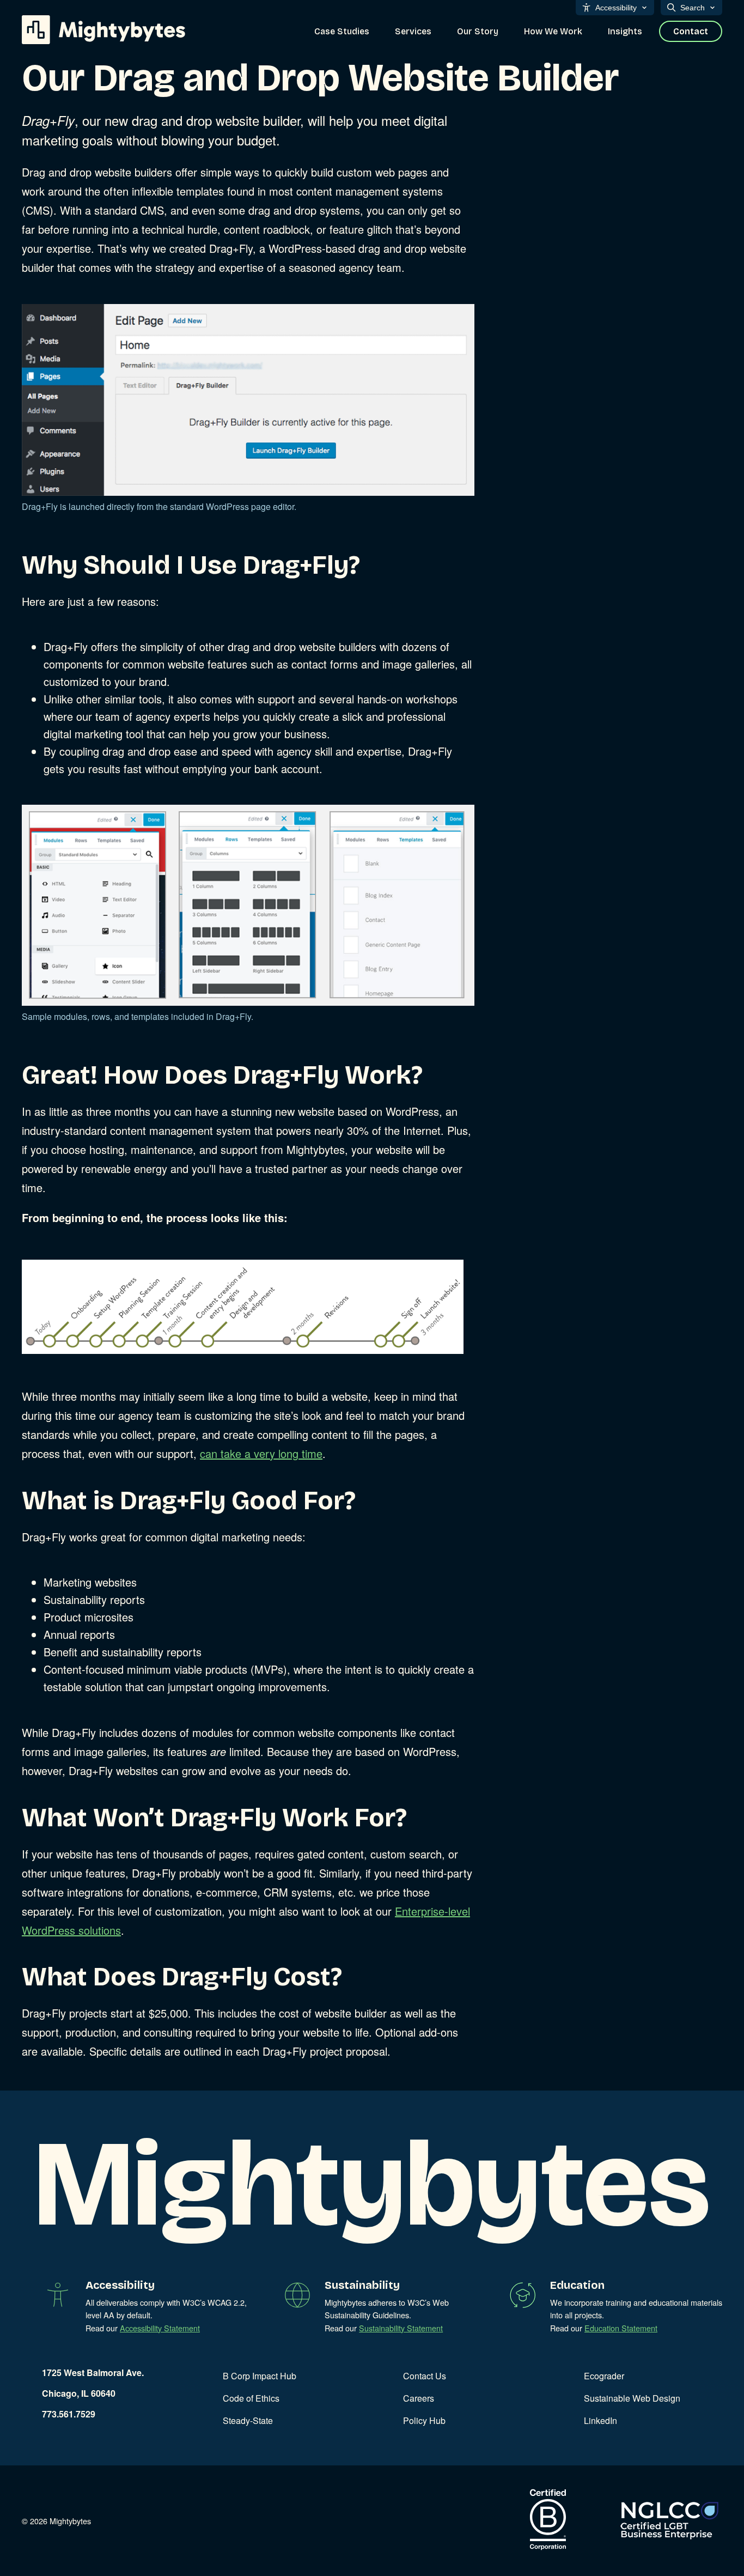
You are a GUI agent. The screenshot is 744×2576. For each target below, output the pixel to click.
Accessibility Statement (160, 2328)
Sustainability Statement (401, 2328)
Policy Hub (424, 2420)
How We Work (553, 31)
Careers (419, 2398)
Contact (691, 31)
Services (413, 31)
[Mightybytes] (103, 30)
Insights (625, 31)
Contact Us (425, 2376)
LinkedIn (600, 2420)
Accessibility (616, 8)
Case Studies (342, 31)
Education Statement (621, 2328)
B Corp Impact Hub (260, 2376)
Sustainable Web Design (632, 2398)
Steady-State (248, 2420)
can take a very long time (261, 1453)
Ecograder (604, 2376)
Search (693, 8)
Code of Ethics (251, 2398)
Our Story (478, 31)
